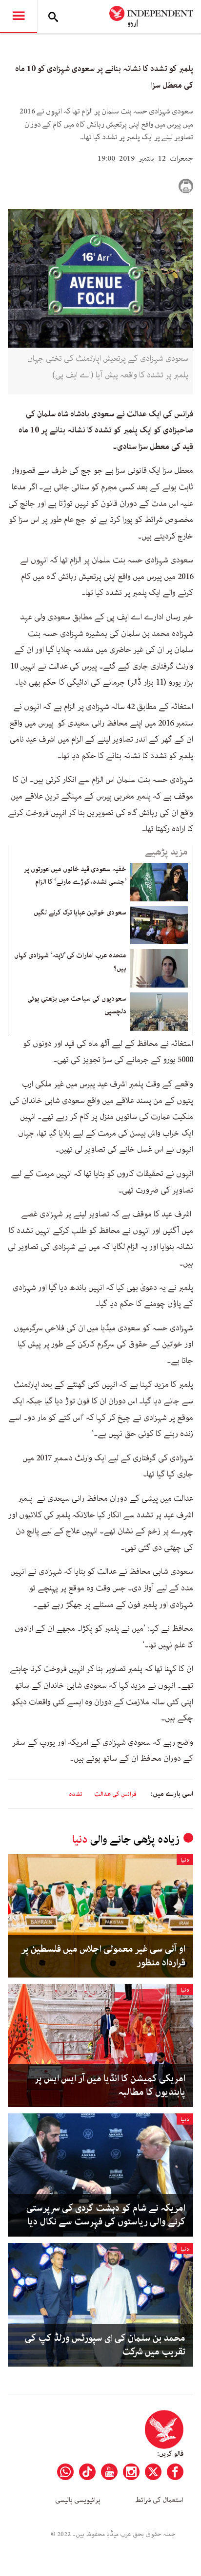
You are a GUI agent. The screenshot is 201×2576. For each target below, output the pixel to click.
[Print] (186, 186)
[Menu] (19, 17)
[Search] (53, 17)
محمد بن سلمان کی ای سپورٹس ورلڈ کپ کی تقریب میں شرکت (105, 2345)
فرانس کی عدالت (115, 1794)
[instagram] (131, 2472)
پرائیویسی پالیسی (78, 2500)
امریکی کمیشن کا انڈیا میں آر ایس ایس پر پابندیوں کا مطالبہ (110, 2086)
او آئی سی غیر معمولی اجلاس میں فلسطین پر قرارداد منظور (103, 1956)
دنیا (80, 1839)
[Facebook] (175, 2472)
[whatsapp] (65, 2472)
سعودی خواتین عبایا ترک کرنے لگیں (80, 913)
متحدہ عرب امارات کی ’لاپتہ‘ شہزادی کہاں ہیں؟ (70, 962)
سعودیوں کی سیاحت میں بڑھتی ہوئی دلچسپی (77, 1005)
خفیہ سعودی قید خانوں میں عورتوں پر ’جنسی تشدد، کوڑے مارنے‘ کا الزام (75, 876)
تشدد (76, 1794)
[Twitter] (153, 2472)
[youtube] (109, 2472)
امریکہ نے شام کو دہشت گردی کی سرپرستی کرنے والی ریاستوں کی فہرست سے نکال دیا (106, 2215)
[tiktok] (87, 2472)
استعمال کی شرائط (159, 2500)
